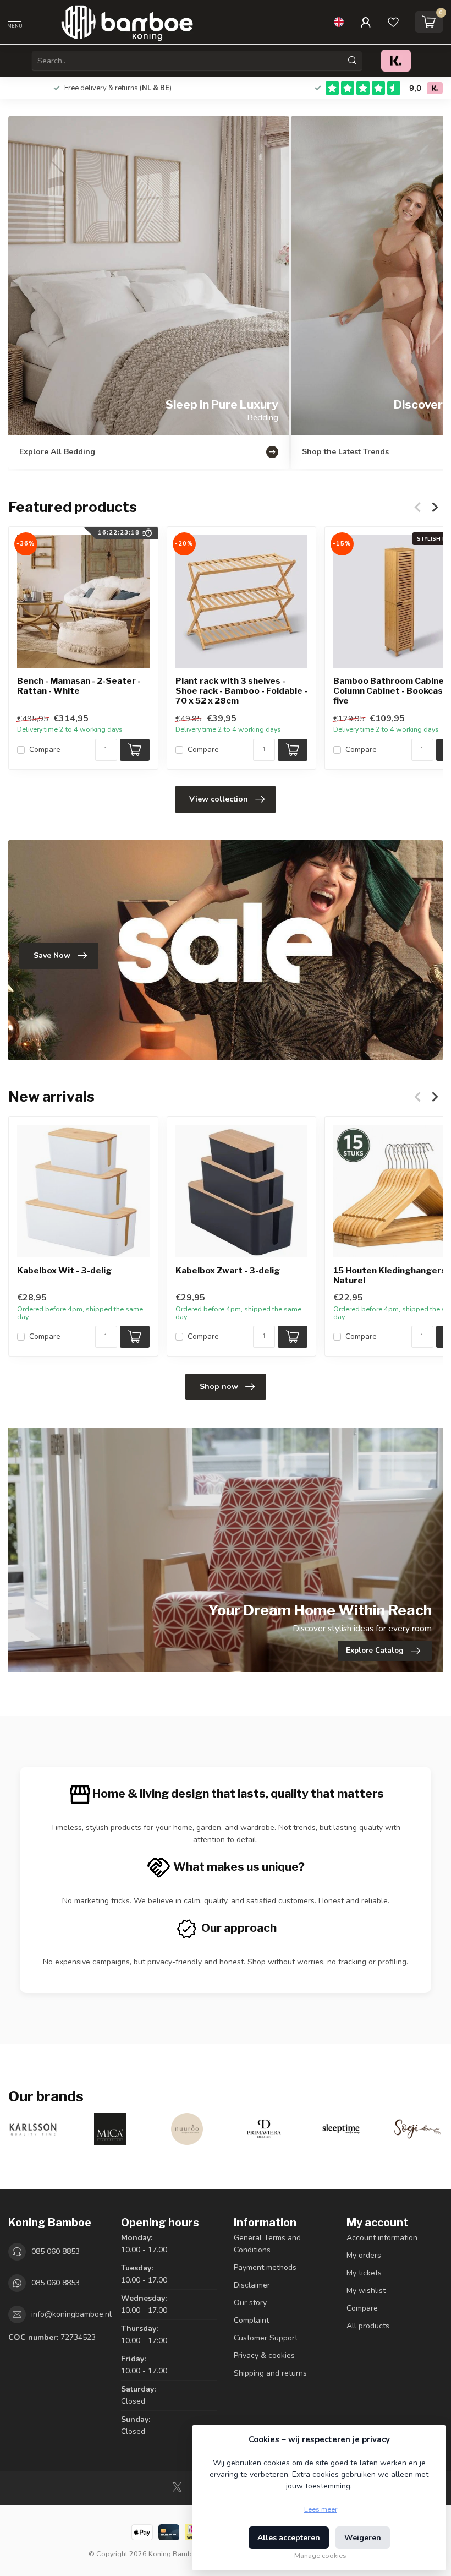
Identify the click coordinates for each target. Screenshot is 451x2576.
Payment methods (265, 2267)
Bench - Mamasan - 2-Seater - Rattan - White (79, 686)
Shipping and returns (270, 2373)
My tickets (364, 2273)
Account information (382, 2238)
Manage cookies (320, 2555)
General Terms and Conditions (267, 2244)
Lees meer (321, 2509)
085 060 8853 (56, 2251)
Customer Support (266, 2338)
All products (368, 2326)
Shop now (219, 1387)
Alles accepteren (289, 2538)
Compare (45, 750)
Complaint (251, 2320)
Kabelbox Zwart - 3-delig (228, 1271)
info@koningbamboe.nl (71, 2314)
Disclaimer (252, 2285)
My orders (364, 2255)
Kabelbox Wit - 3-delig (64, 1271)
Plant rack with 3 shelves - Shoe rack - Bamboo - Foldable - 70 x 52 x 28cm (241, 691)
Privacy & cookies (264, 2356)
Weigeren (363, 2538)
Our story (250, 2303)
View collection (219, 799)
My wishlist (366, 2291)
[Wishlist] (393, 22)
